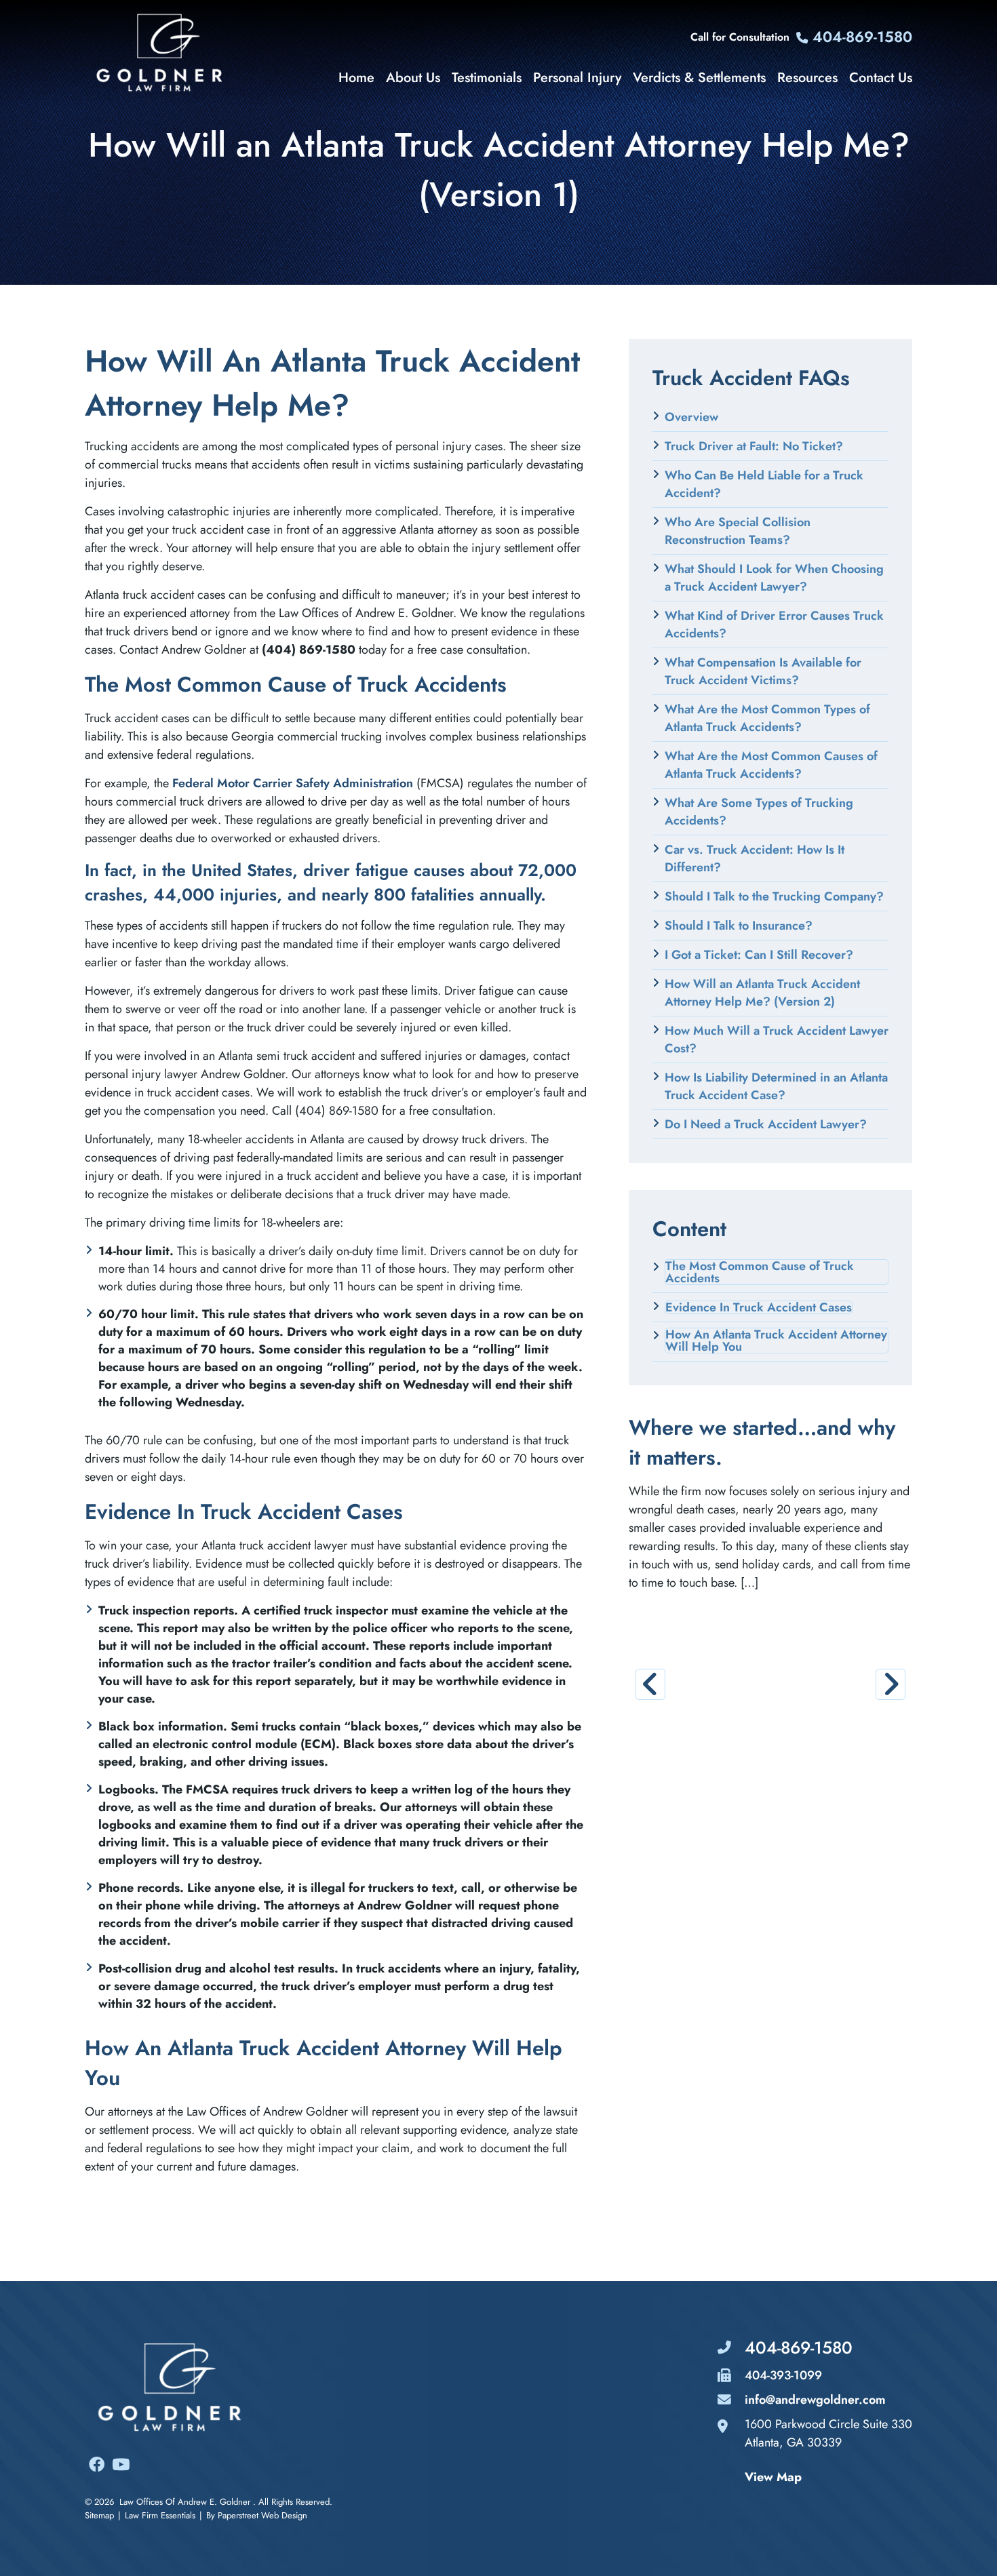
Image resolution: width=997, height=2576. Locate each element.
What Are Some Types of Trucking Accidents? (759, 812)
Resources (807, 78)
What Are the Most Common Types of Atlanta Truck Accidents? (767, 718)
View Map (773, 2477)
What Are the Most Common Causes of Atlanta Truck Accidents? (771, 765)
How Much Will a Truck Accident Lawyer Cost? (777, 1039)
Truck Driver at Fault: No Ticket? (754, 446)
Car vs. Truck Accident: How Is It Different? (755, 858)
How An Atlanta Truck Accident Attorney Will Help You (776, 1341)
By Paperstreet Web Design (257, 2515)
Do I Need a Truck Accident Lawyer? (766, 1124)
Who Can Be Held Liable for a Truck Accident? (764, 484)
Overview (691, 417)
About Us (413, 78)
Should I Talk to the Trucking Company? (774, 896)
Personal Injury (577, 78)
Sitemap (99, 2515)
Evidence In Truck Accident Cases (759, 1307)
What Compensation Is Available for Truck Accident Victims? (763, 671)
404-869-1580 (860, 37)
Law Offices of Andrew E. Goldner (185, 2502)
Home (356, 78)
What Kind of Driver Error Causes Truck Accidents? (774, 625)
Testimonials (487, 78)
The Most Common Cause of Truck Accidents (760, 1272)
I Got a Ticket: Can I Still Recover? (759, 955)
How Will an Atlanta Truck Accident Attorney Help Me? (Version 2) (762, 993)
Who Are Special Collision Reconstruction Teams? (738, 531)
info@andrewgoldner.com (815, 2400)
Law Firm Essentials (160, 2515)
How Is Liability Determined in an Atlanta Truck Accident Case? (776, 1086)
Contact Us (881, 78)
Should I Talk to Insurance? (739, 926)
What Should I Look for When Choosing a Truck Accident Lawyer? (774, 578)
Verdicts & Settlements (699, 78)
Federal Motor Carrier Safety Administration (293, 783)
